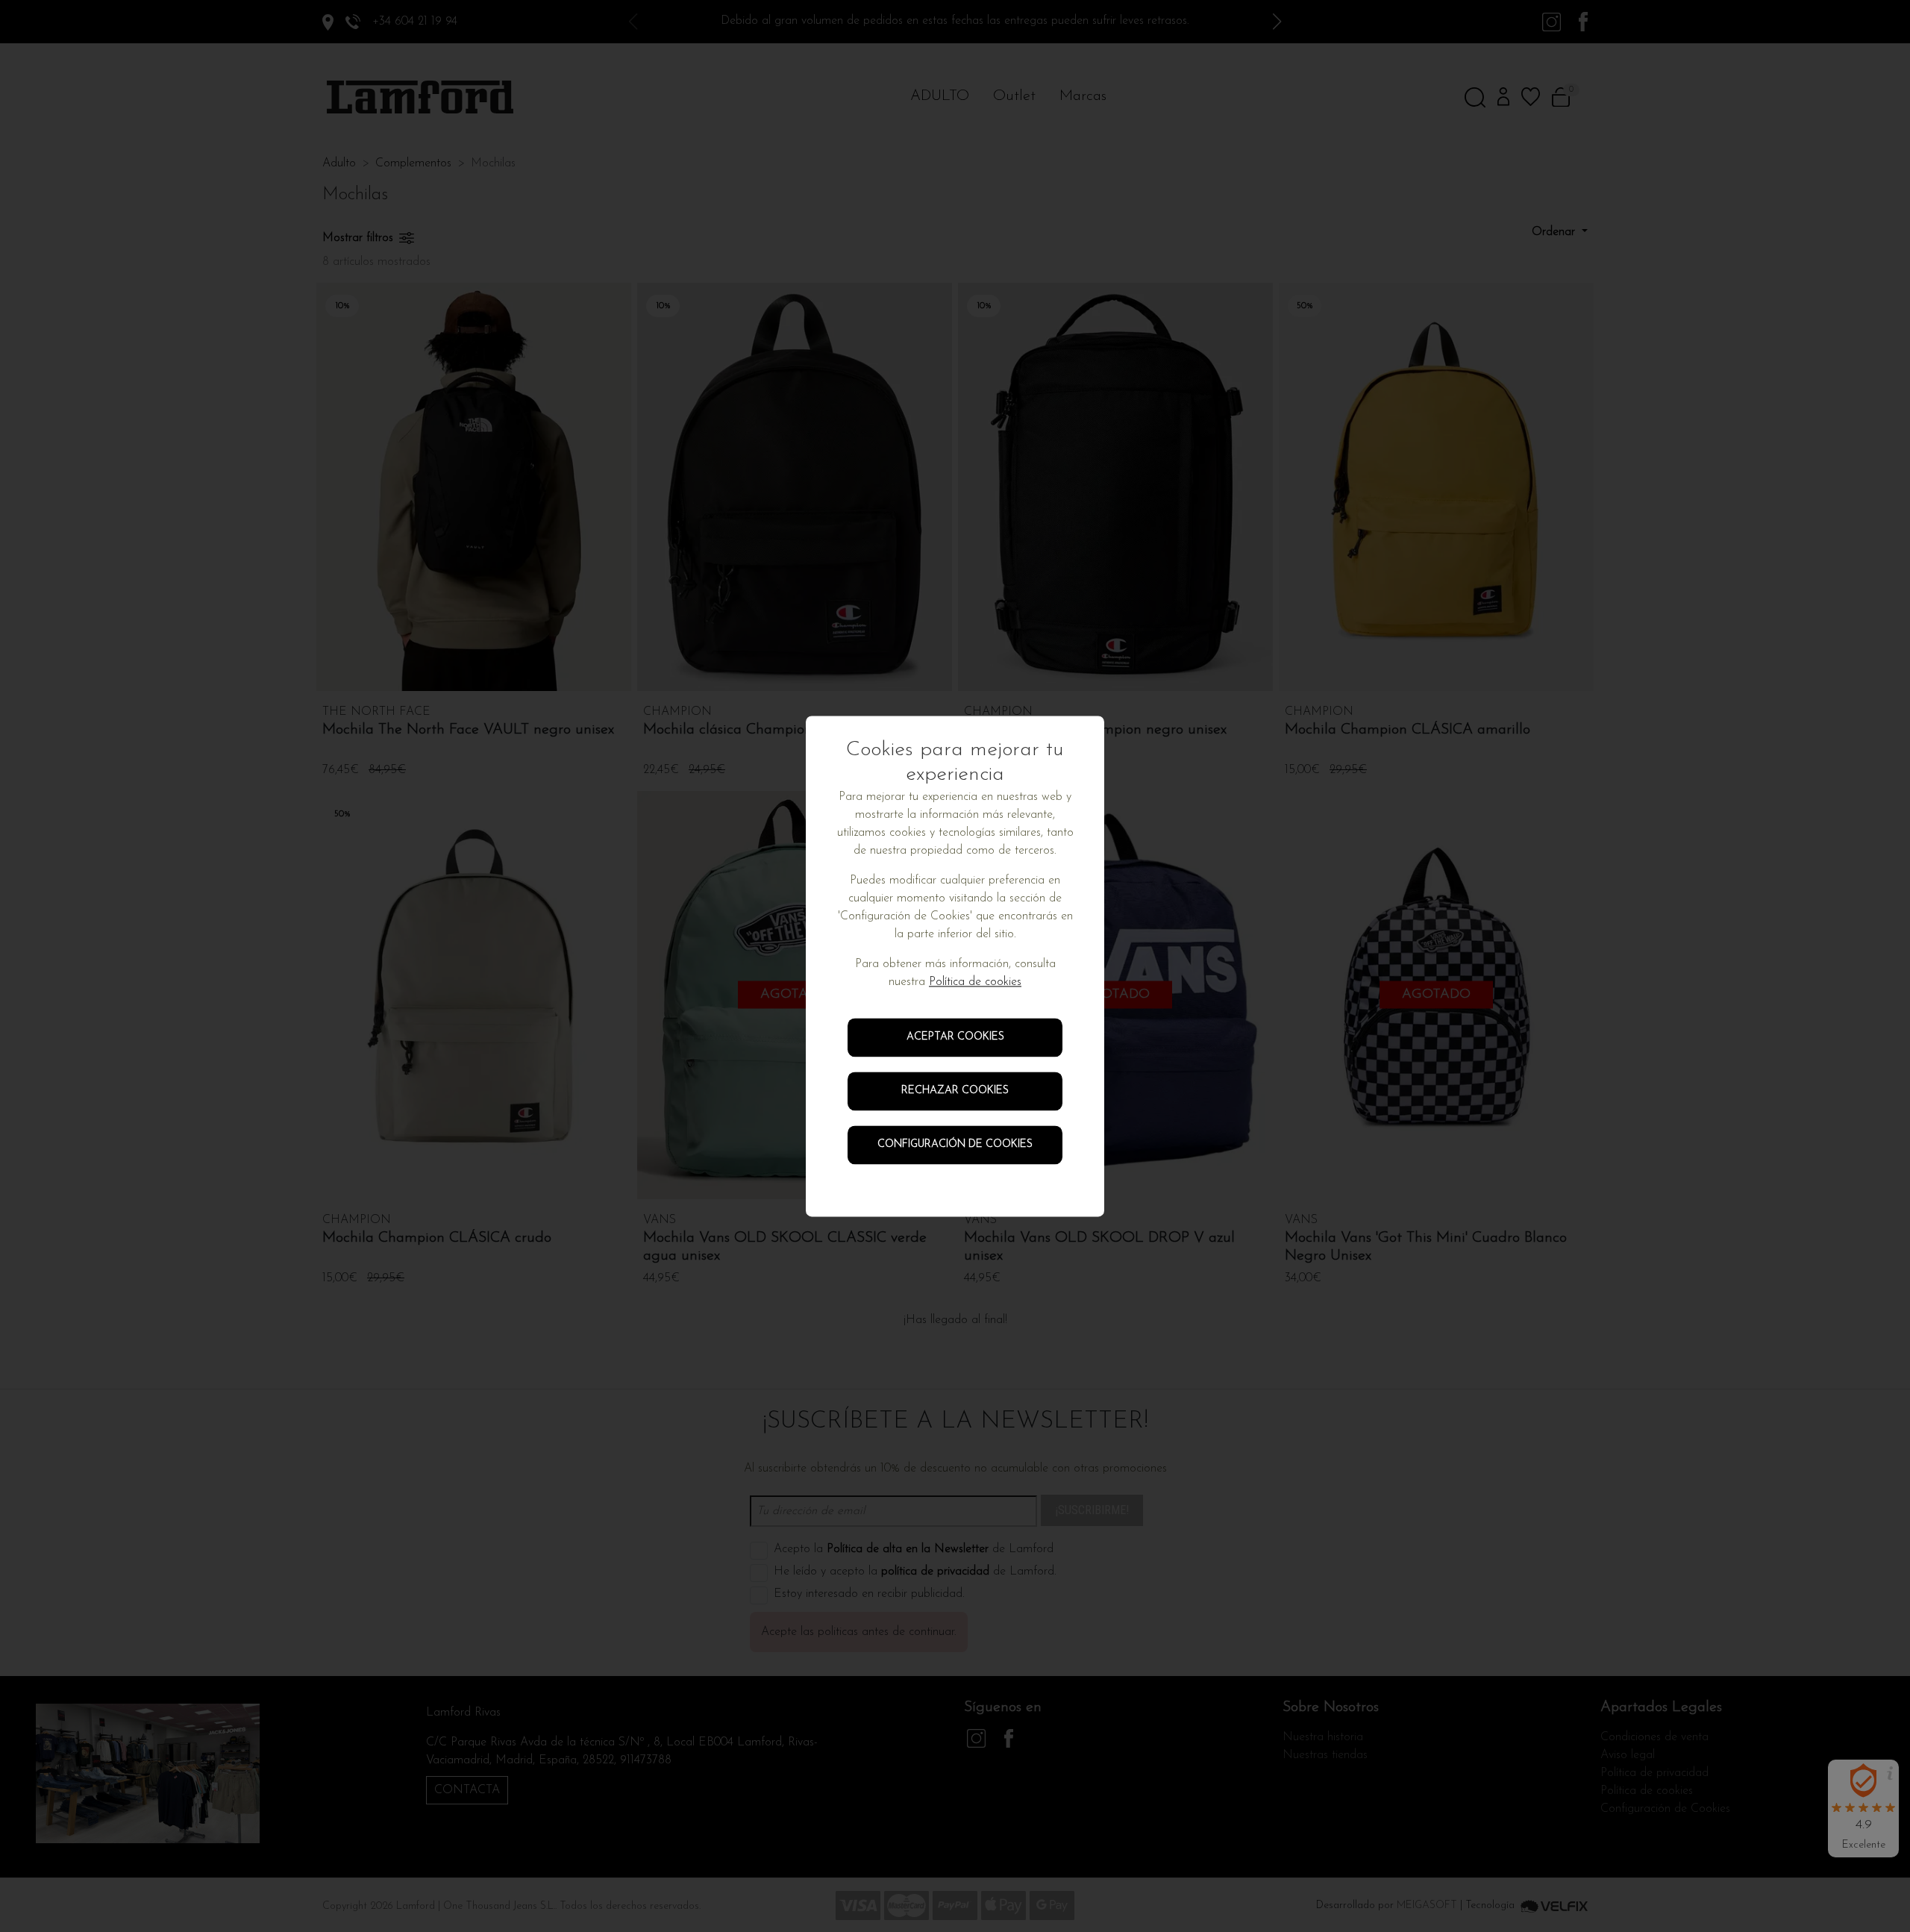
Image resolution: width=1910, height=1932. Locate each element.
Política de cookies (975, 982)
